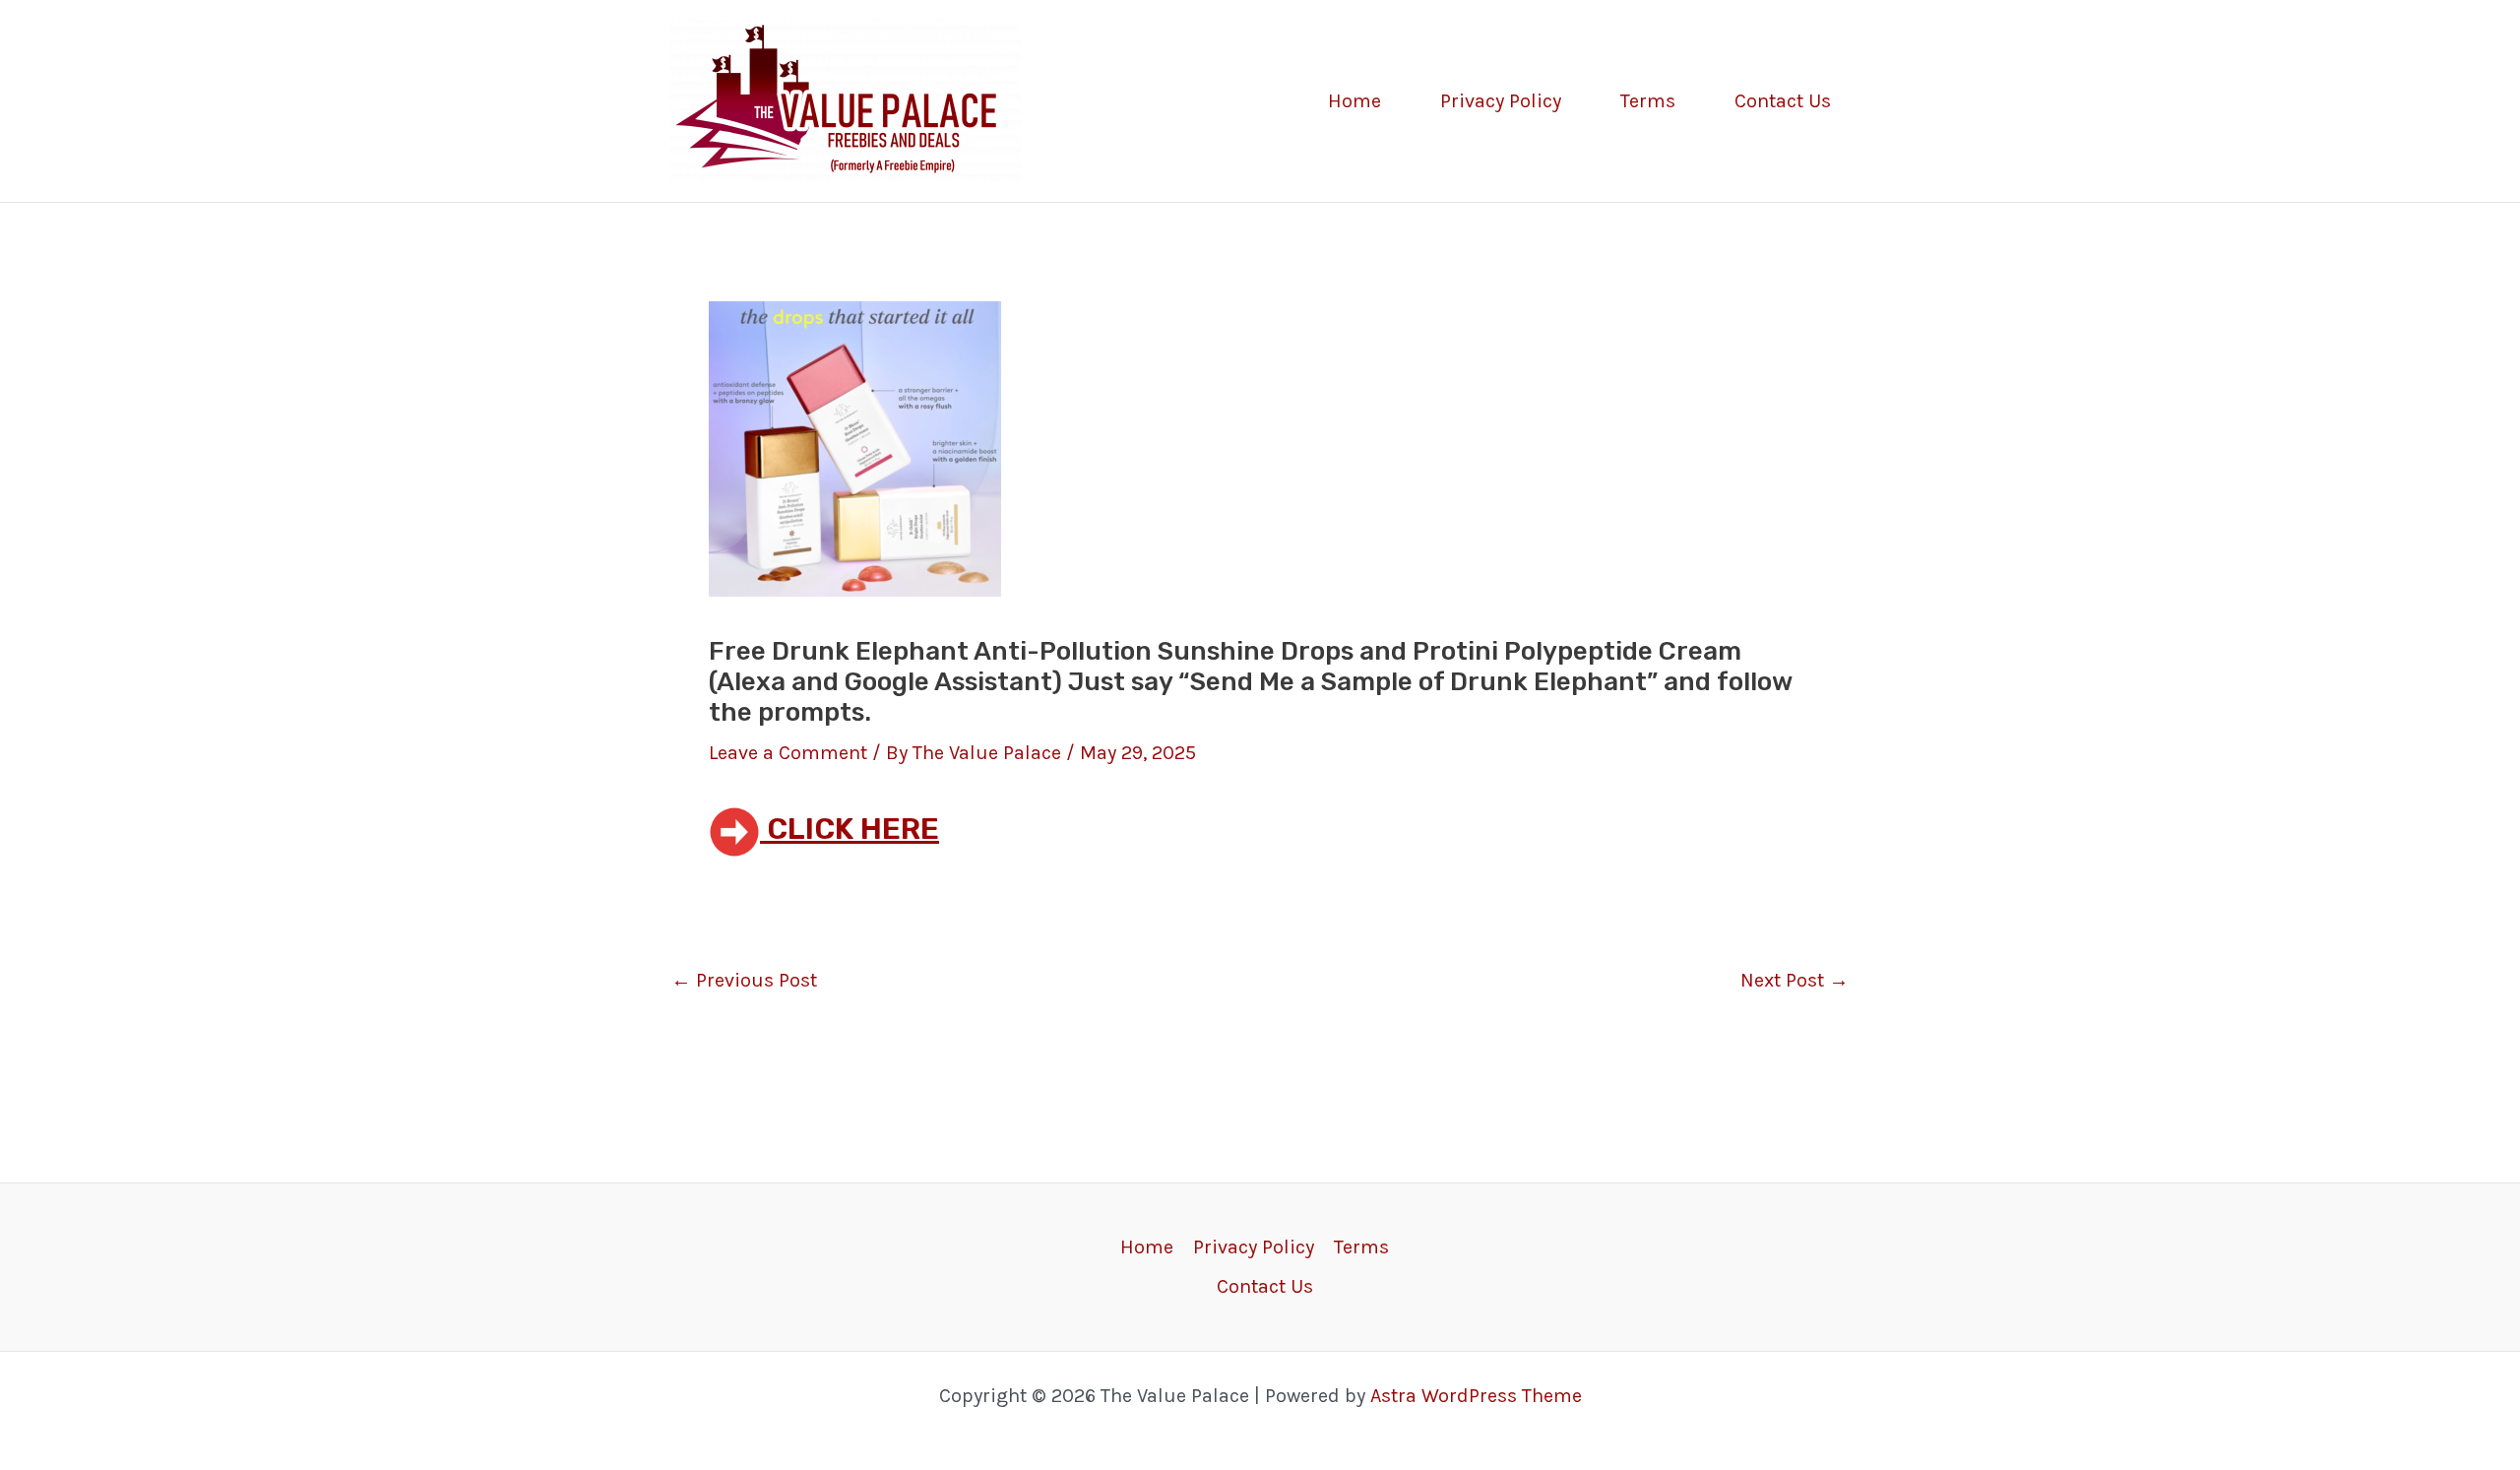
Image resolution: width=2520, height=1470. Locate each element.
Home (1354, 101)
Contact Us (1783, 101)
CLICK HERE (850, 829)
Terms (1648, 101)
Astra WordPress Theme (1476, 1396)
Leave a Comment (788, 753)
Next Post (1795, 981)
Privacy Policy (1501, 101)
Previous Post (744, 981)
